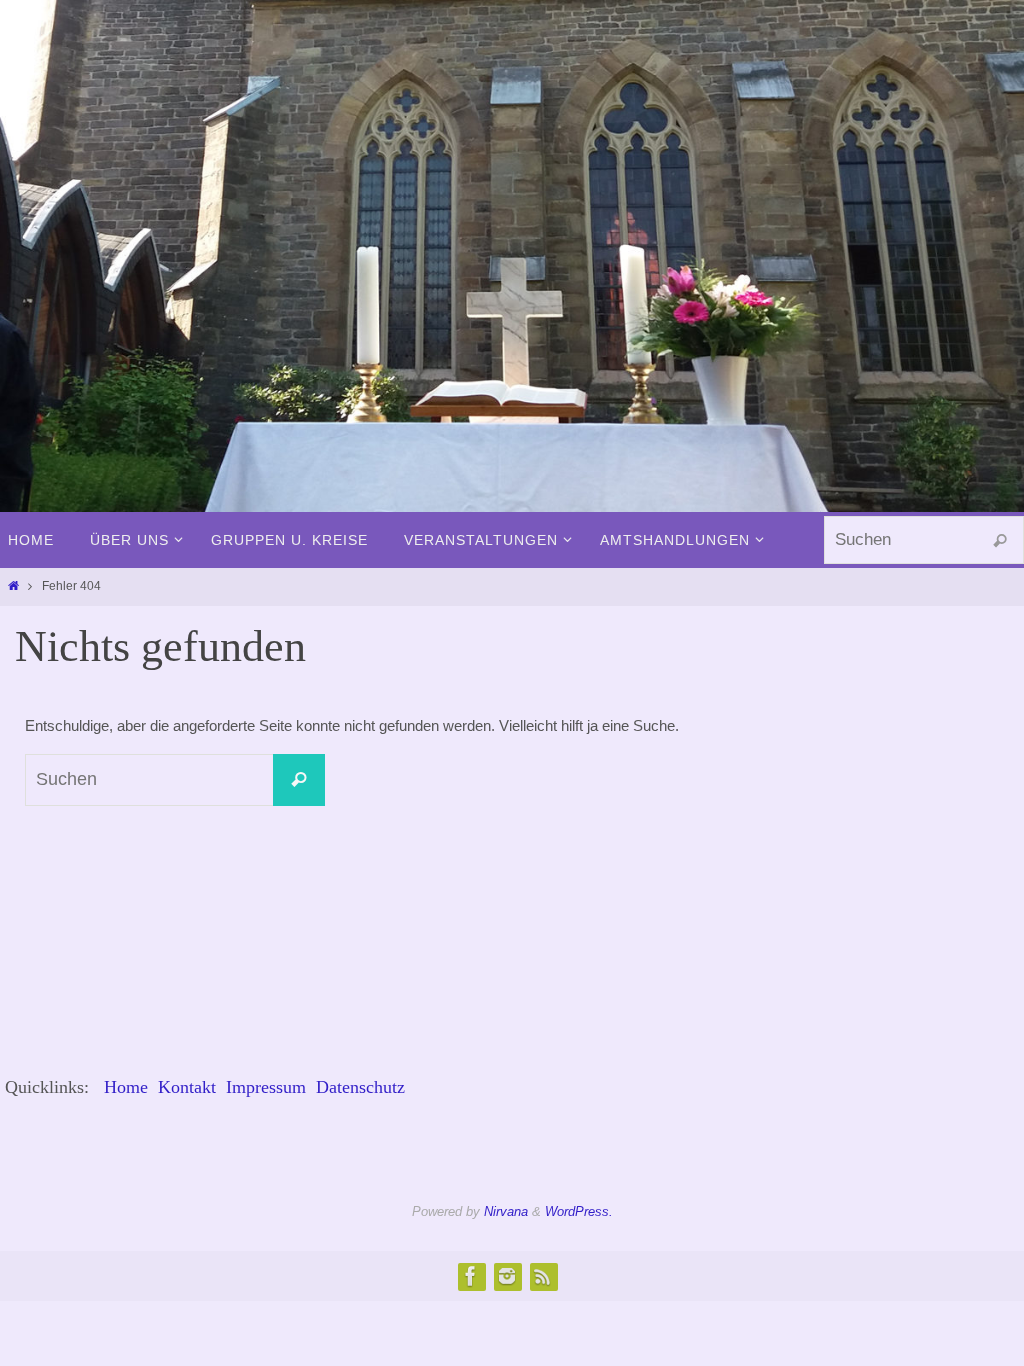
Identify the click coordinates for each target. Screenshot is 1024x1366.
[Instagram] (507, 1276)
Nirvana (506, 1211)
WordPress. (579, 1211)
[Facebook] (471, 1276)
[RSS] (543, 1276)
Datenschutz (360, 1087)
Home (126, 1087)
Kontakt (187, 1087)
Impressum (266, 1087)
